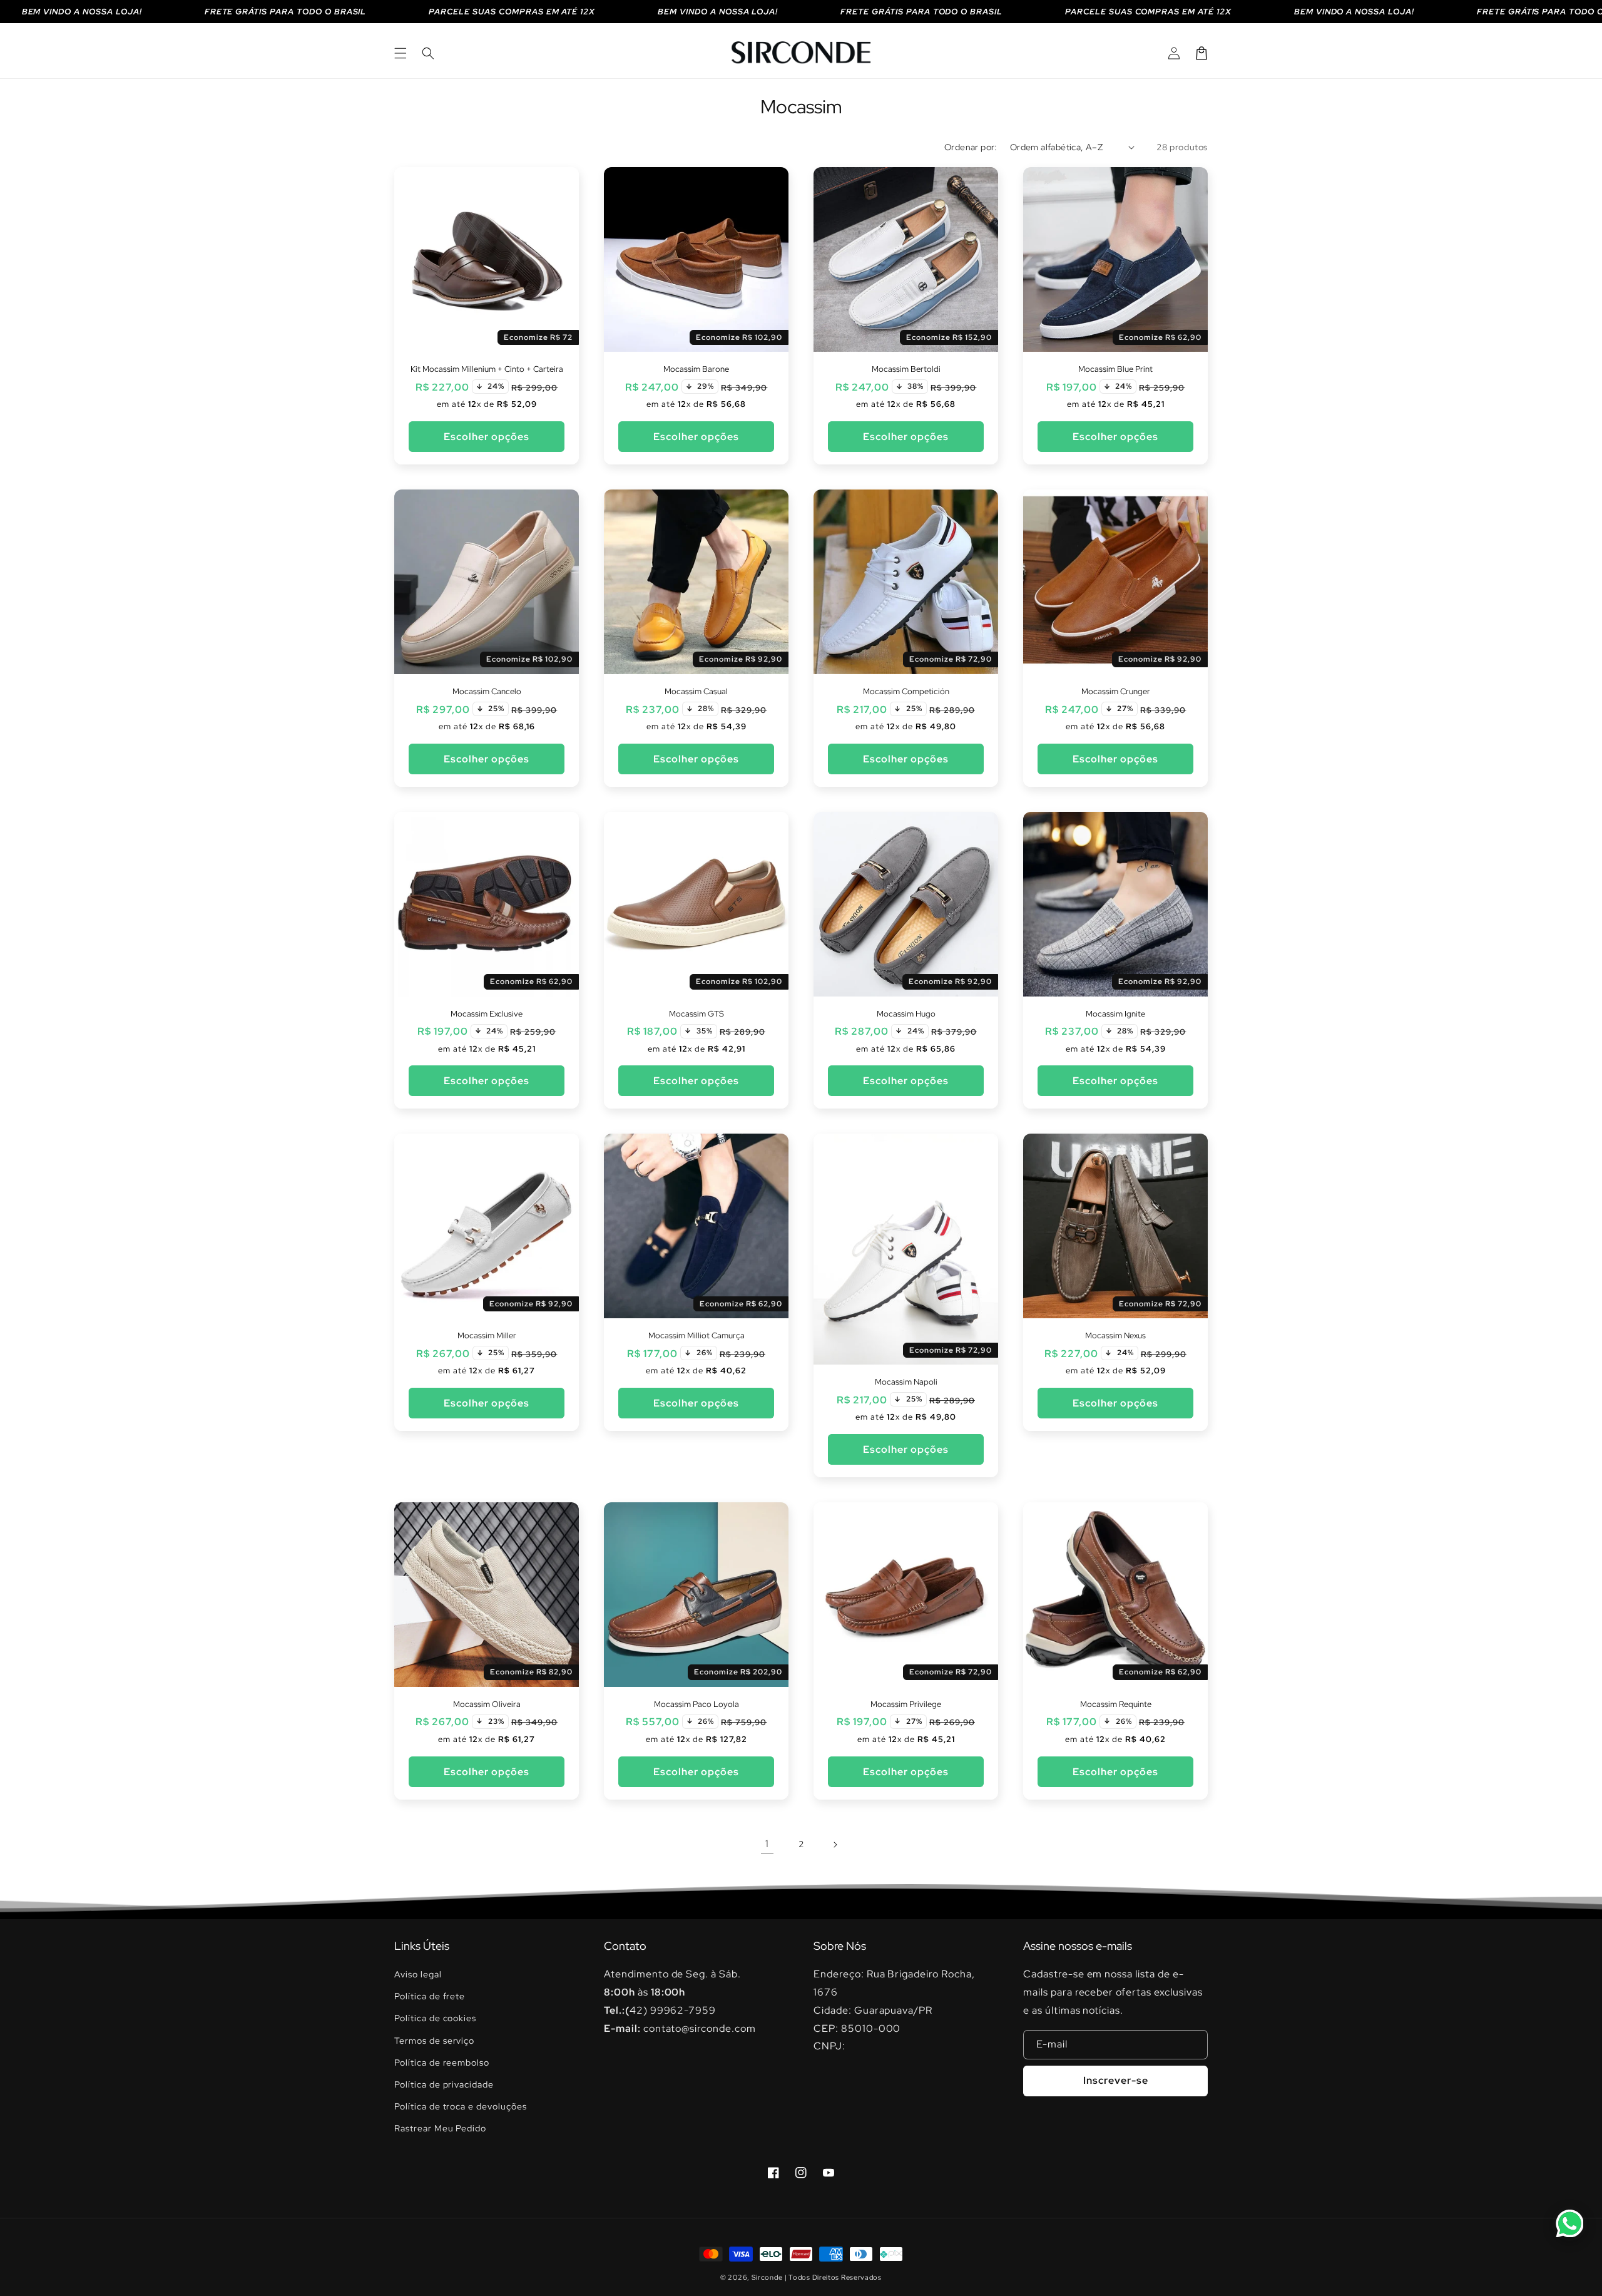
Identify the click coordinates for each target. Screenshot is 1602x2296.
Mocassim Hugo (906, 1014)
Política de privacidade (444, 2084)
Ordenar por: (971, 147)
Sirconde (767, 2277)
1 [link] (767, 1844)
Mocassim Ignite (1115, 1014)
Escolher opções (487, 437)
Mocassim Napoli (906, 1382)
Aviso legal (418, 1974)
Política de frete (430, 1996)
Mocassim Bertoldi (906, 369)
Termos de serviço (434, 2041)
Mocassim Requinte (1116, 1704)
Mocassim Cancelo (487, 692)
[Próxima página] (835, 1845)
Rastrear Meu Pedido (440, 2128)
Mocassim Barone (696, 369)
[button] (400, 53)
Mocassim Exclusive (487, 1014)
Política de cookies (435, 2018)
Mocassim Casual (696, 692)
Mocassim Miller (487, 1336)
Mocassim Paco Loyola (696, 1704)
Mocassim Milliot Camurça (696, 1336)
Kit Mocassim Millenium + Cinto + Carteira (487, 369)
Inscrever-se (1116, 2080)
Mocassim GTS (696, 1014)
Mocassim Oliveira (487, 1704)
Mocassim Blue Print (1115, 369)
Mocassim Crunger (1116, 692)
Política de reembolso (442, 2063)
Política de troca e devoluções (461, 2106)
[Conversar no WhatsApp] (1569, 2223)
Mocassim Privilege (906, 1704)
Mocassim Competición (906, 692)
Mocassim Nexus (1115, 1336)
